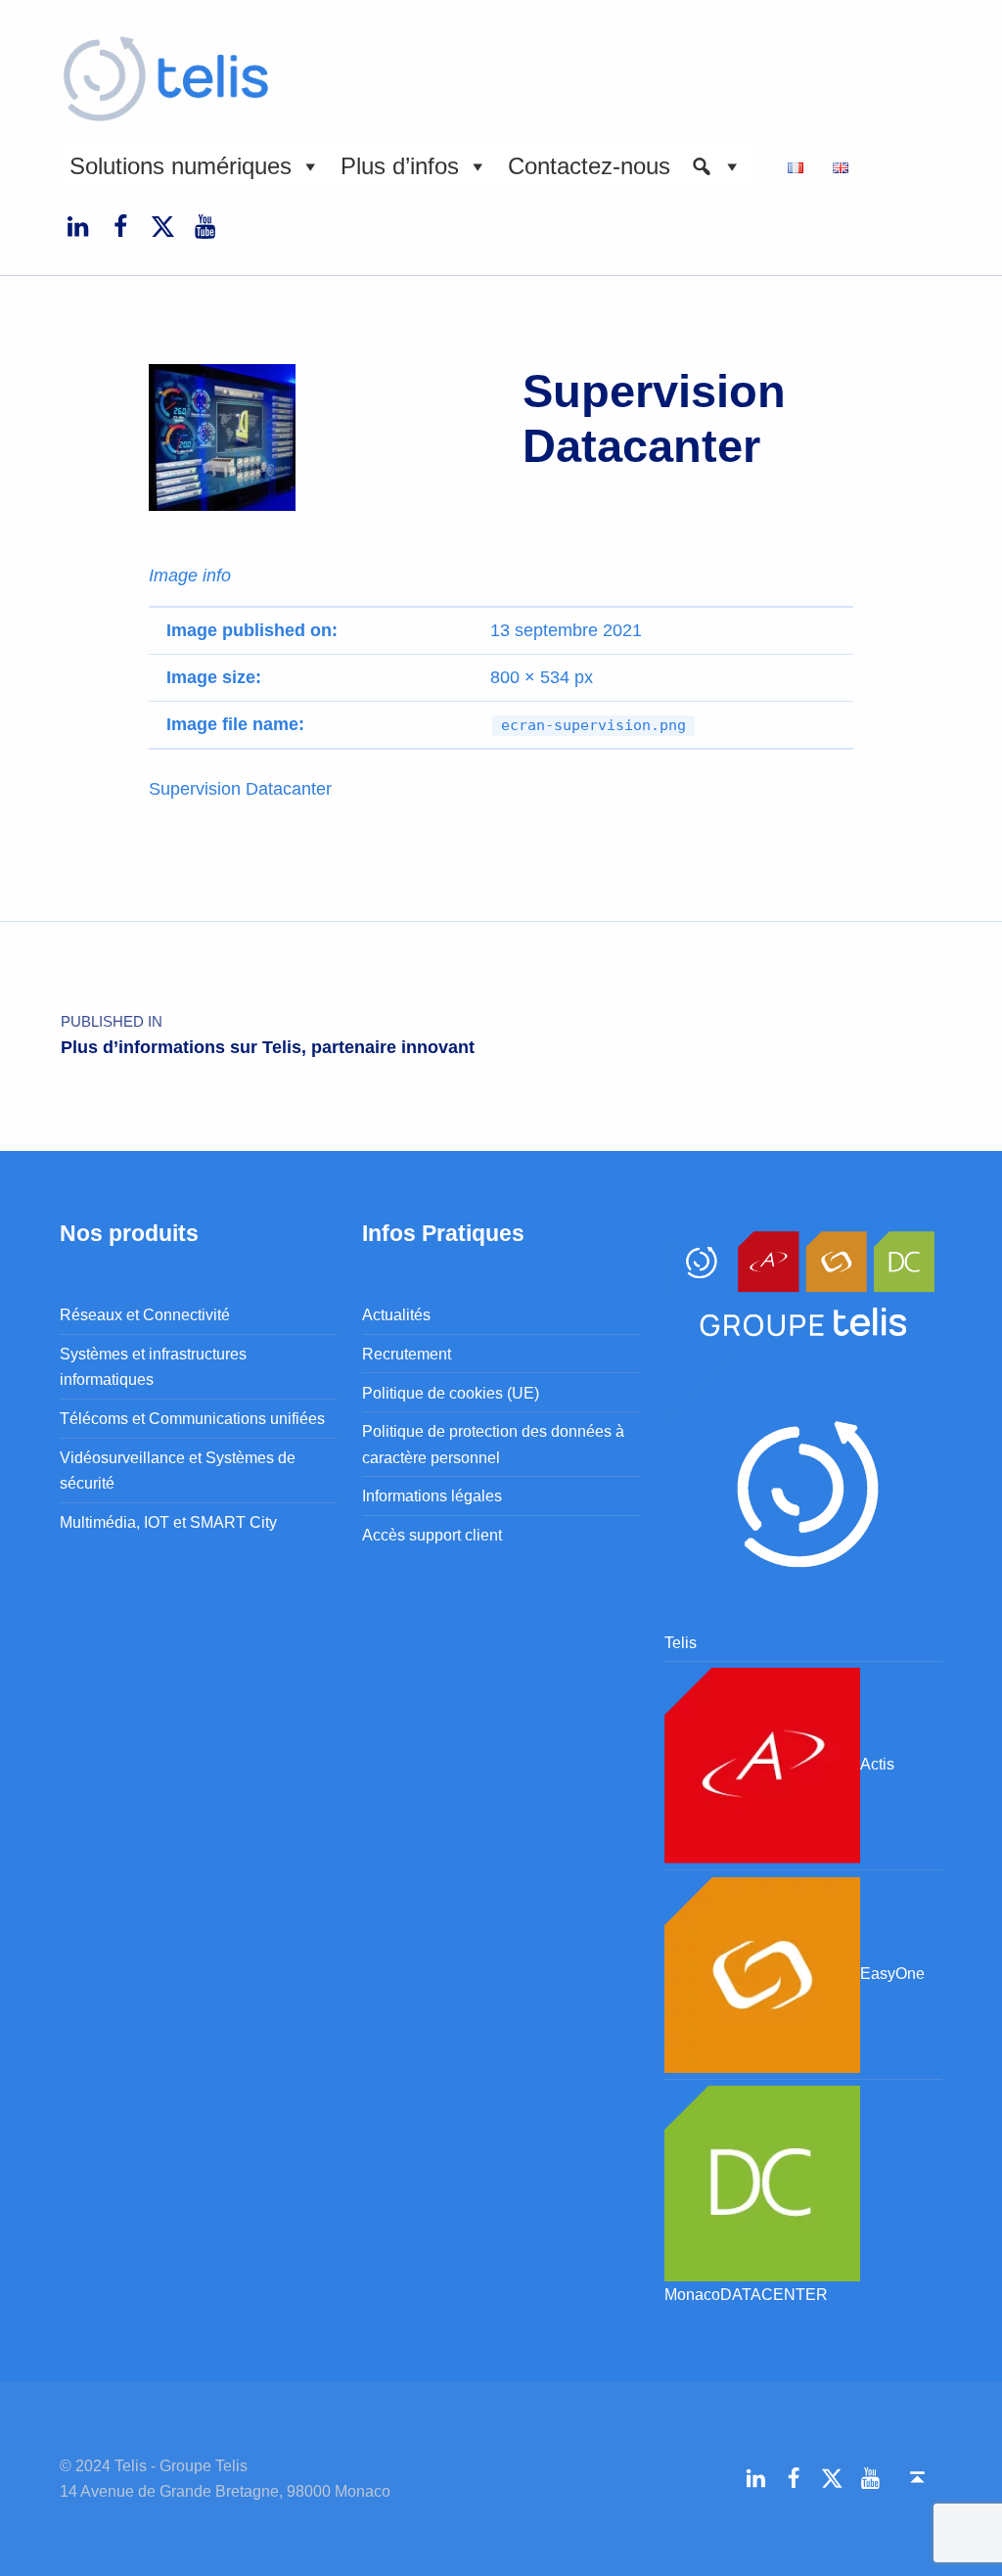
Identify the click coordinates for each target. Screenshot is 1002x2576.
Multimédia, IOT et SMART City (168, 1522)
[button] (716, 166)
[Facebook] (120, 226)
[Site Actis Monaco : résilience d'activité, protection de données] (762, 1765)
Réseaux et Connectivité (145, 1314)
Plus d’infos (400, 166)
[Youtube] (205, 226)
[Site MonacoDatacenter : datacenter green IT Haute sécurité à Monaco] (762, 2182)
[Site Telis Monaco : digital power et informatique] (803, 1489)
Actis (877, 1765)
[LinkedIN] (77, 226)
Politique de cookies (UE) (451, 1393)
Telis (681, 1642)
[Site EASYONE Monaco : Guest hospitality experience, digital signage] (762, 1973)
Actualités (396, 1314)
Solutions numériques (181, 166)
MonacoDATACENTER (746, 2294)
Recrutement (407, 1354)
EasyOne (892, 1973)
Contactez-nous (589, 166)
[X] (162, 226)
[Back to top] (917, 2478)
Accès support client (432, 1535)
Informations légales (432, 1495)
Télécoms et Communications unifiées (192, 1418)
